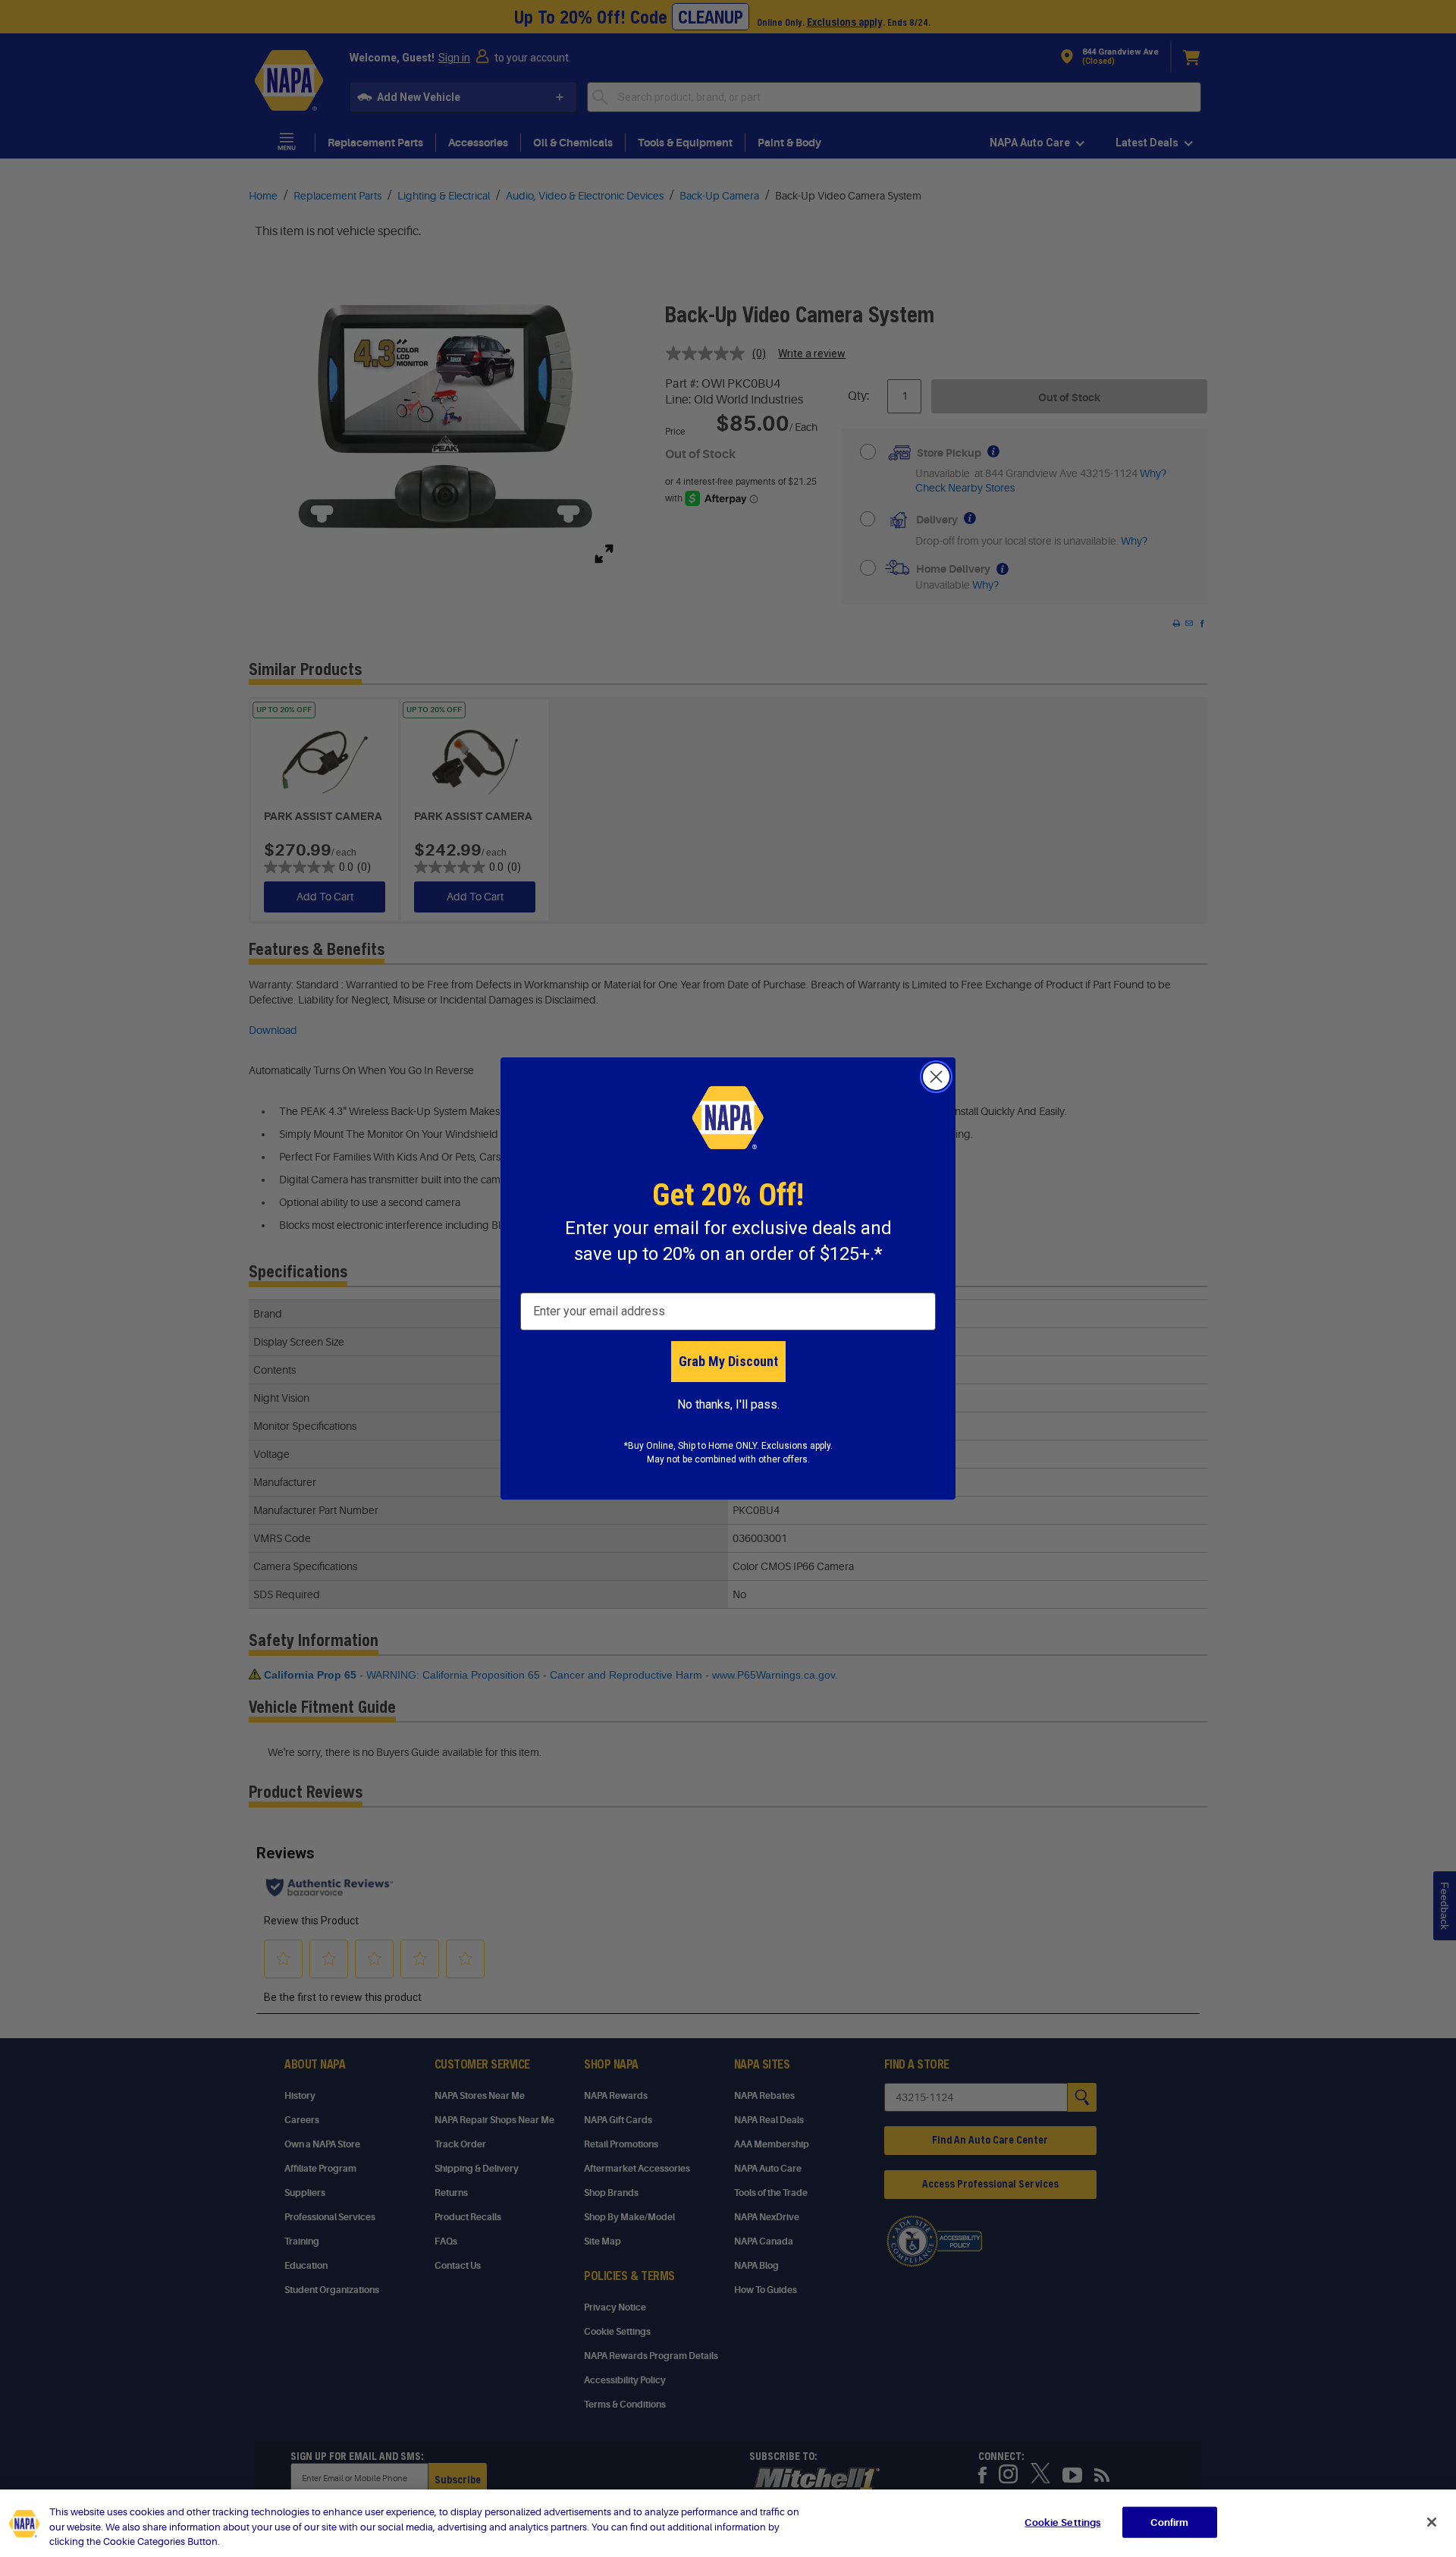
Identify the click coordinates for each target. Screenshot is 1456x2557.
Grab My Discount (728, 1361)
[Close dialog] (936, 1077)
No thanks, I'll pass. (728, 1404)
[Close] (1432, 2522)
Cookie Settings (1062, 2522)
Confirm (1169, 2522)
